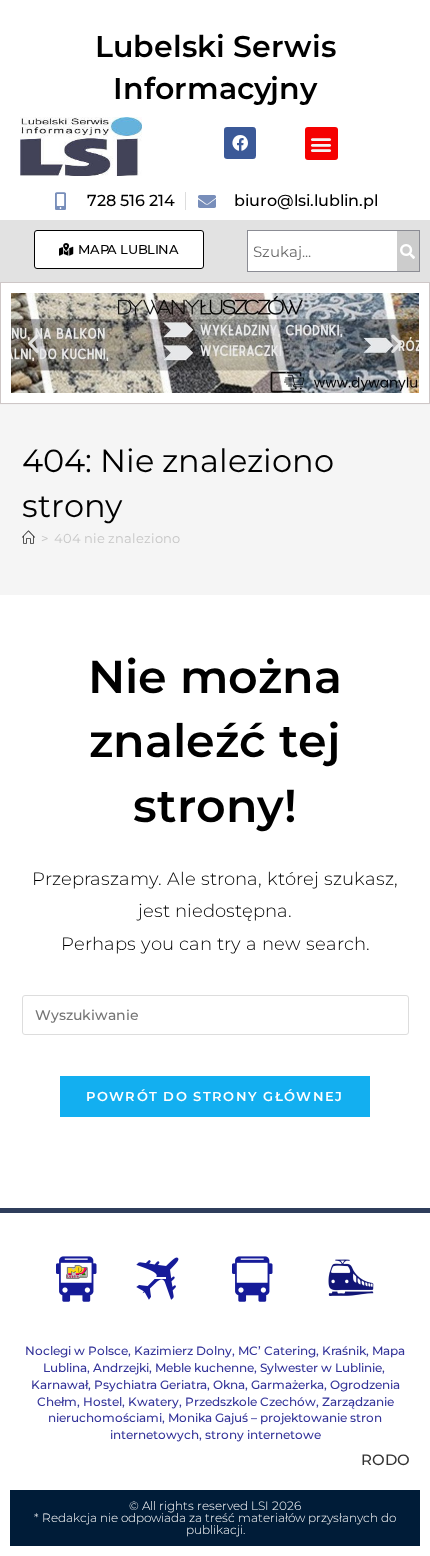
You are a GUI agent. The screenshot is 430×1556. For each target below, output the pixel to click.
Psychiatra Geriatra (150, 1384)
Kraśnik (344, 1350)
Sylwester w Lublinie (321, 1367)
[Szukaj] (408, 251)
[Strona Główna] (28, 538)
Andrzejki (121, 1367)
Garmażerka (287, 1384)
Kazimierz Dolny (183, 1350)
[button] (321, 143)
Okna (229, 1384)
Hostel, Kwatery (131, 1401)
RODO (385, 1459)
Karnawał (59, 1384)
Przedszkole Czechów (250, 1401)
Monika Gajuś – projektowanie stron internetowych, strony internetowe (246, 1426)
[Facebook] (240, 143)
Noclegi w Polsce (76, 1350)
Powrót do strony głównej (214, 1096)
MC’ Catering (277, 1350)
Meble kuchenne (204, 1367)
